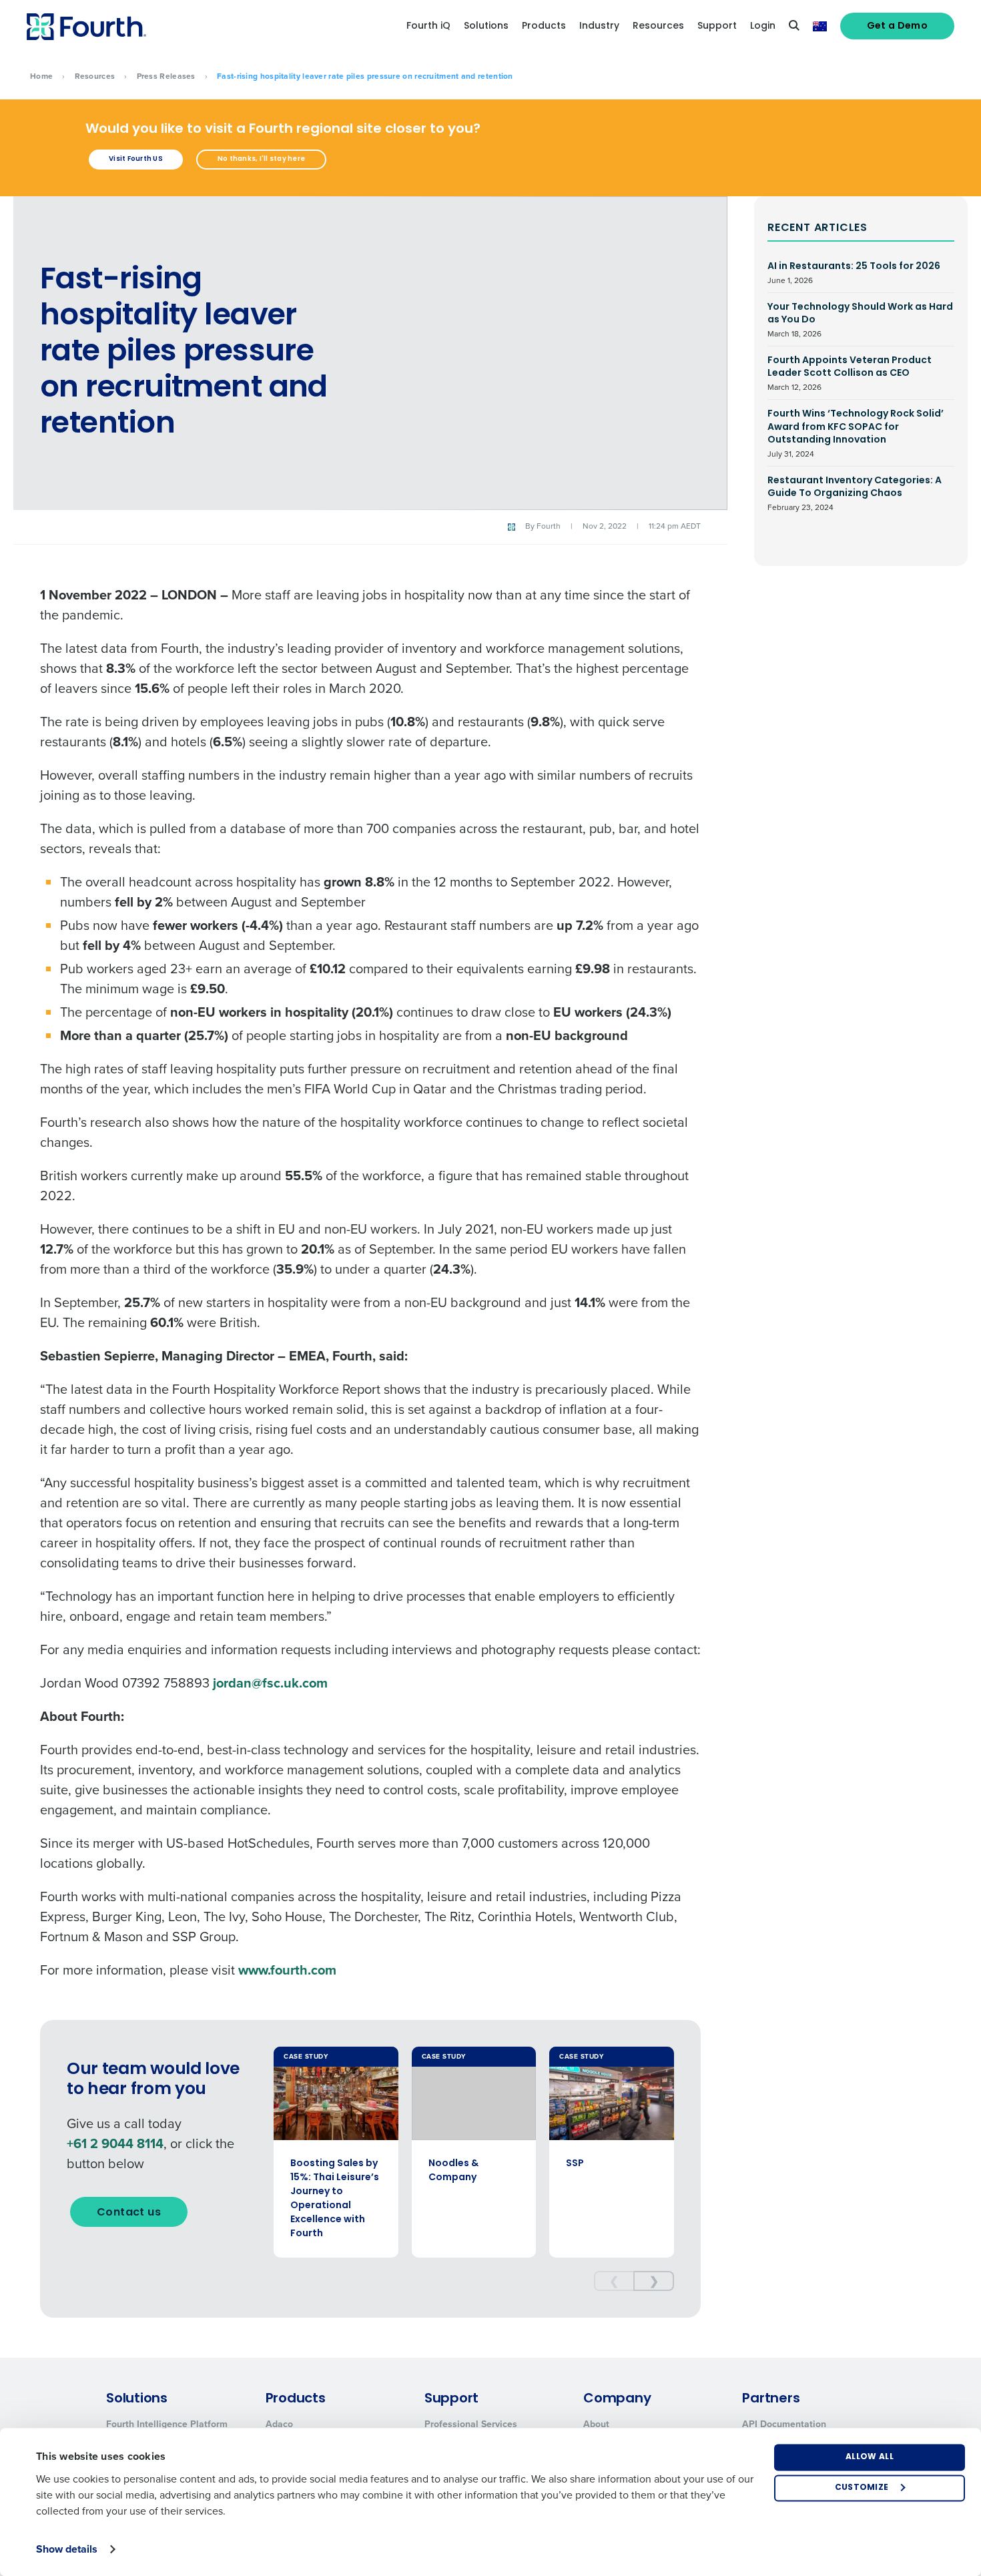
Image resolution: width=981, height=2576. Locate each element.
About (596, 2424)
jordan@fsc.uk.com (270, 1683)
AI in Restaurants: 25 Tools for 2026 (854, 273)
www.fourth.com (287, 1970)
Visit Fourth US (136, 159)
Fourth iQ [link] (428, 26)
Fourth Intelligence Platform (167, 2424)
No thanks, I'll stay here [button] (261, 159)
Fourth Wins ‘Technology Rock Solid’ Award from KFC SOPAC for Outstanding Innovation (856, 434)
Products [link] (544, 26)
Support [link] (717, 26)
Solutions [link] (486, 26)
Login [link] (763, 26)
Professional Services (471, 2424)
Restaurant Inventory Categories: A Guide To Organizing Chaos (855, 494)
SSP (575, 2164)
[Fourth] (86, 27)
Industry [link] (599, 26)
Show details (67, 2549)
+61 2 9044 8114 (115, 2143)
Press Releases (166, 76)
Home (41, 76)
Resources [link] (658, 26)
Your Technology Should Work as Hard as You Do (860, 320)
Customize (862, 2488)
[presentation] (614, 2281)
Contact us (129, 2213)
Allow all (870, 2457)
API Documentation (784, 2424)
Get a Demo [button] (898, 26)
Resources (95, 76)
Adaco (279, 2424)
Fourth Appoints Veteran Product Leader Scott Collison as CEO (850, 373)
